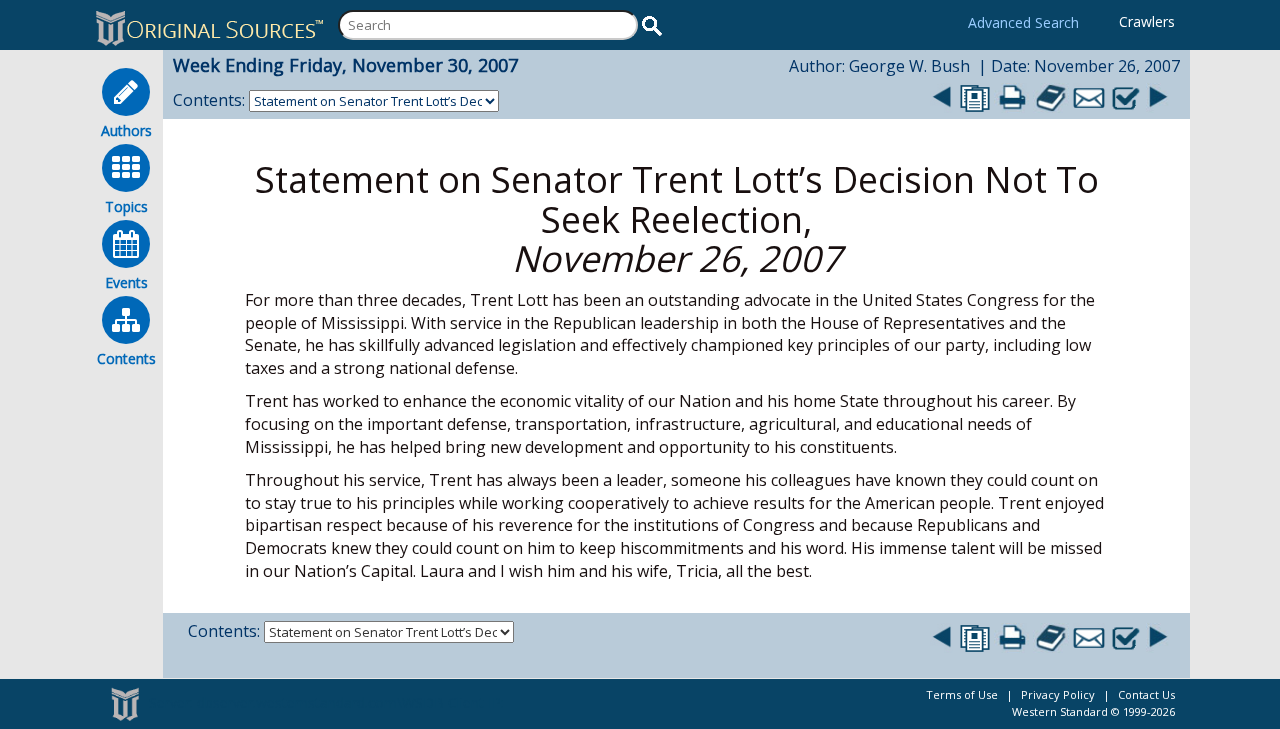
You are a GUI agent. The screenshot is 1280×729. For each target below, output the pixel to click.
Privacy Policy (1058, 694)
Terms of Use (962, 694)
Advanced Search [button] (1023, 22)
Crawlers (1147, 21)
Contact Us (1146, 694)
